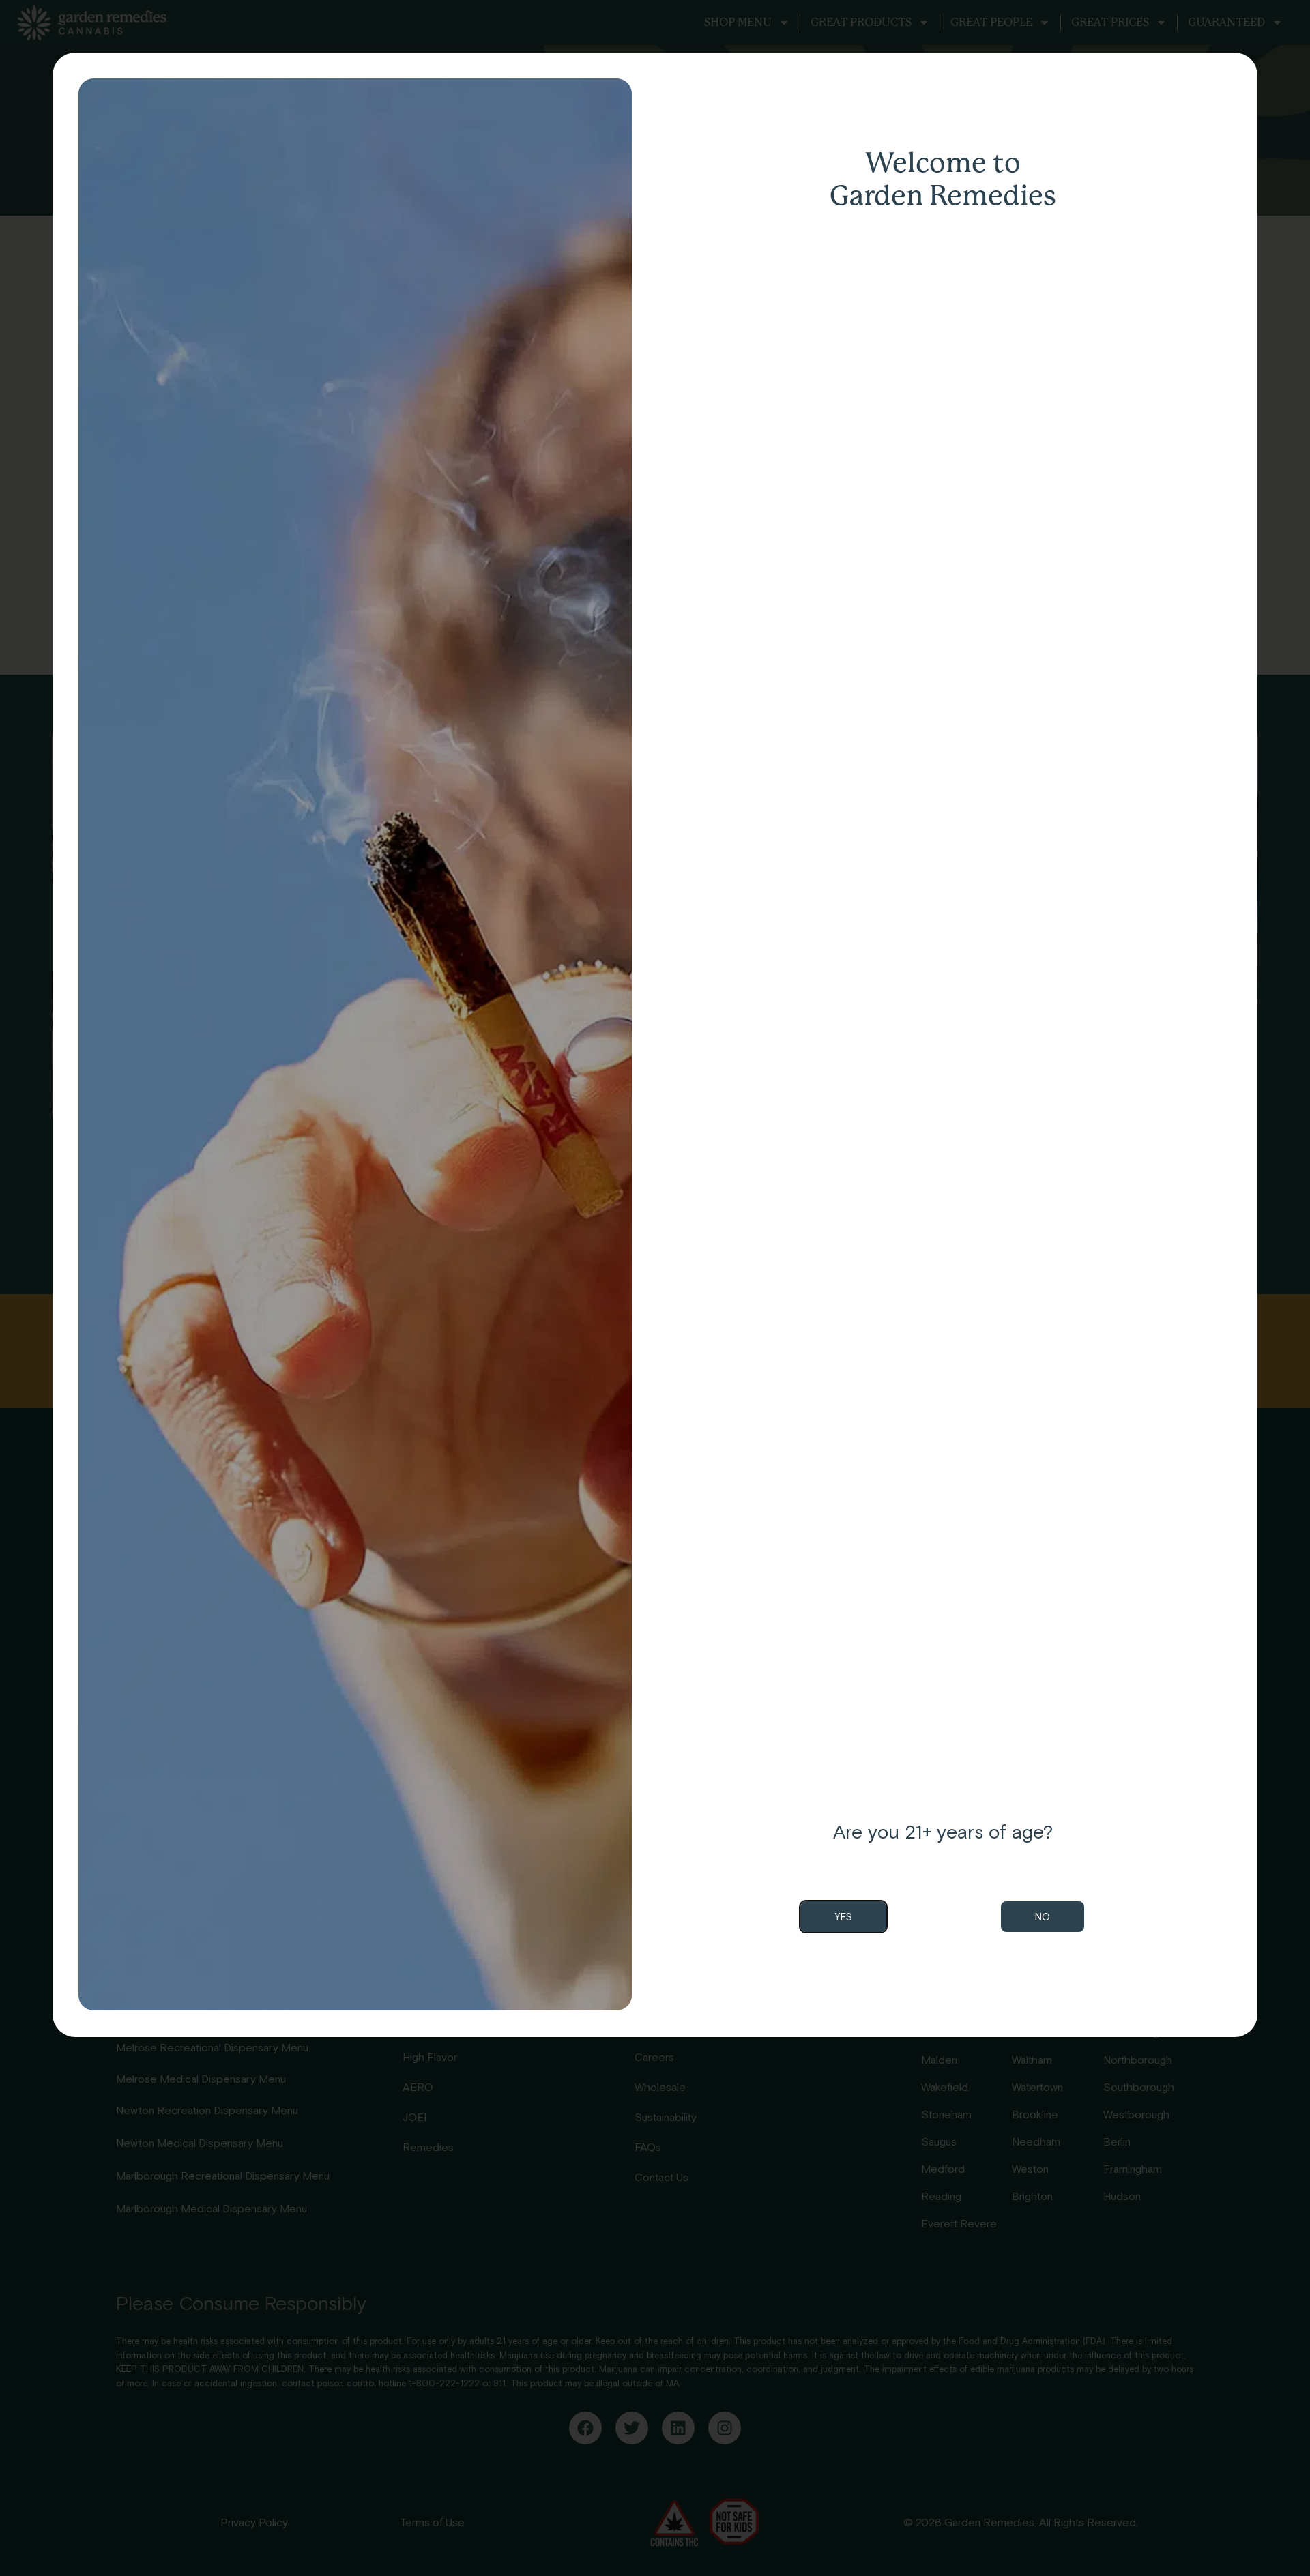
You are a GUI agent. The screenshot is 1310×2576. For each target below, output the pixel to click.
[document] (655, 1288)
